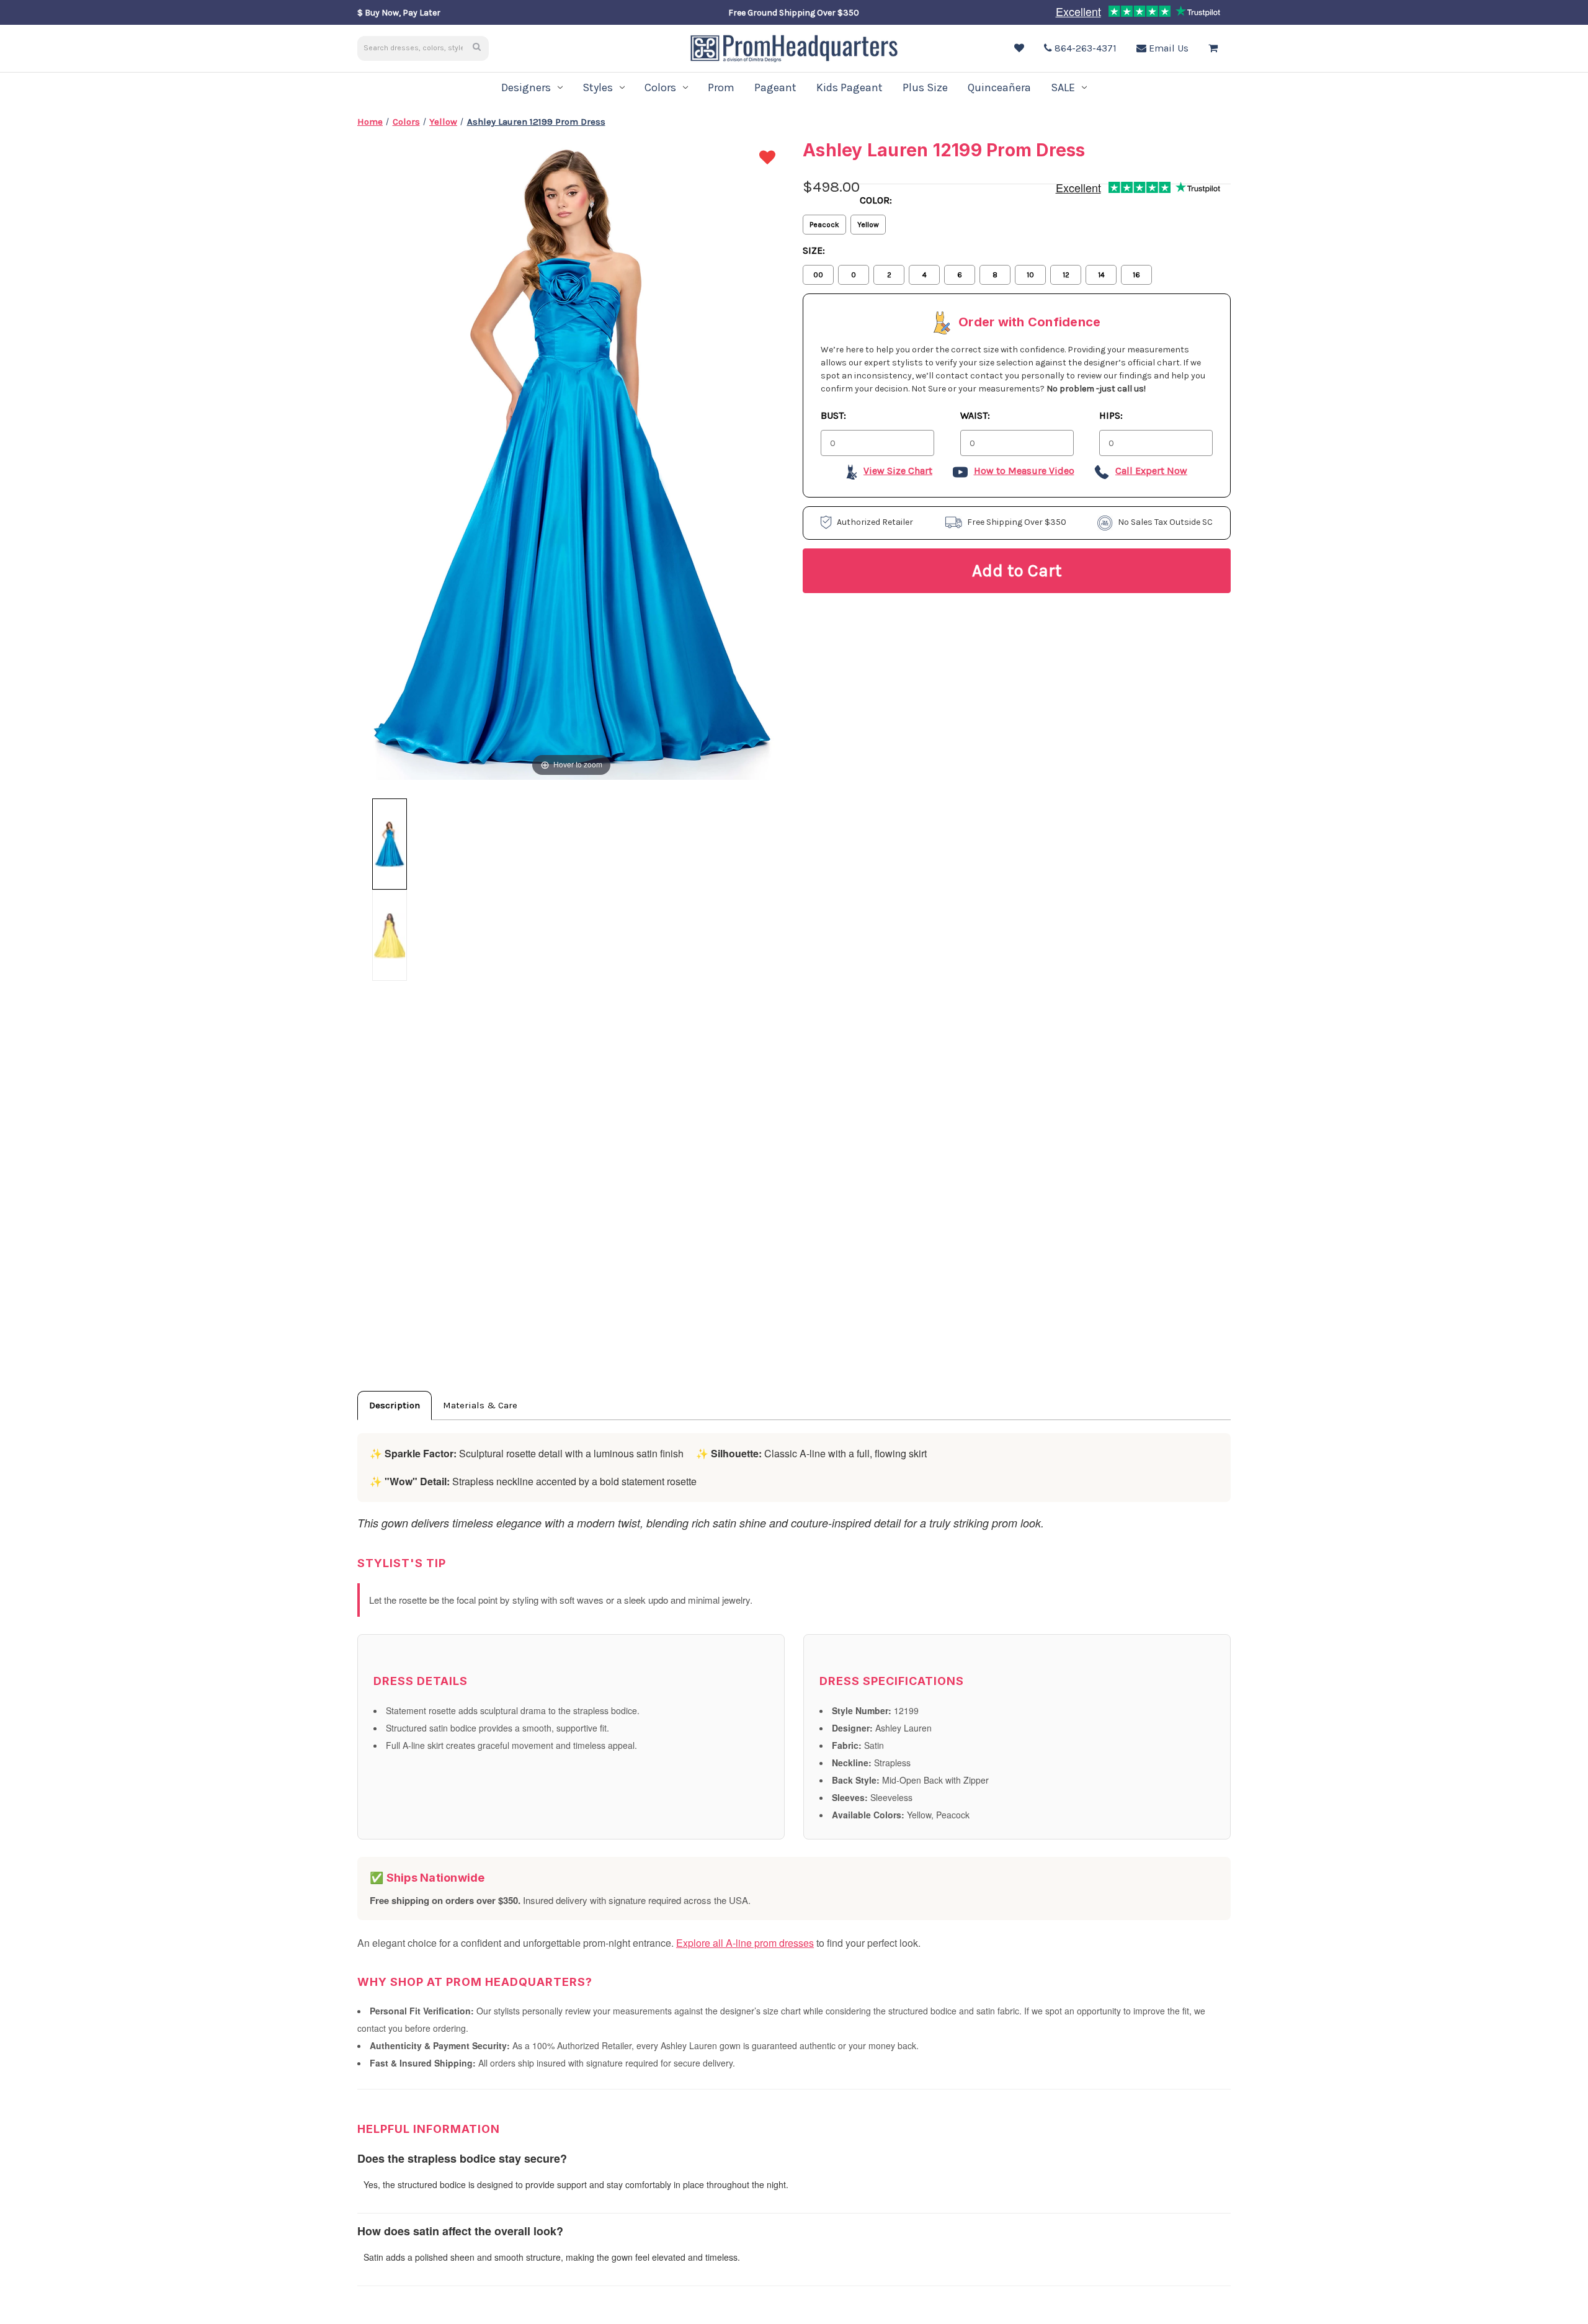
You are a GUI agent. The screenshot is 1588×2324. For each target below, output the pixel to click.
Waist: (975, 415)
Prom (721, 87)
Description (395, 1405)
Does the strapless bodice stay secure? (462, 2158)
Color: (876, 200)
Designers (526, 87)
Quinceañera (999, 87)
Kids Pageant (850, 87)
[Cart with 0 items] (1216, 48)
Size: (814, 250)
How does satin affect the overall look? (460, 2231)
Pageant (775, 87)
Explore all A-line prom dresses (745, 1943)
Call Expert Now (1151, 471)
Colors (660, 87)
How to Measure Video (1024, 471)
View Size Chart (898, 471)
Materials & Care (480, 1405)
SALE (1063, 87)
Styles (598, 87)
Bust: (833, 415)
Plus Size (925, 87)
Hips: (1111, 415)
